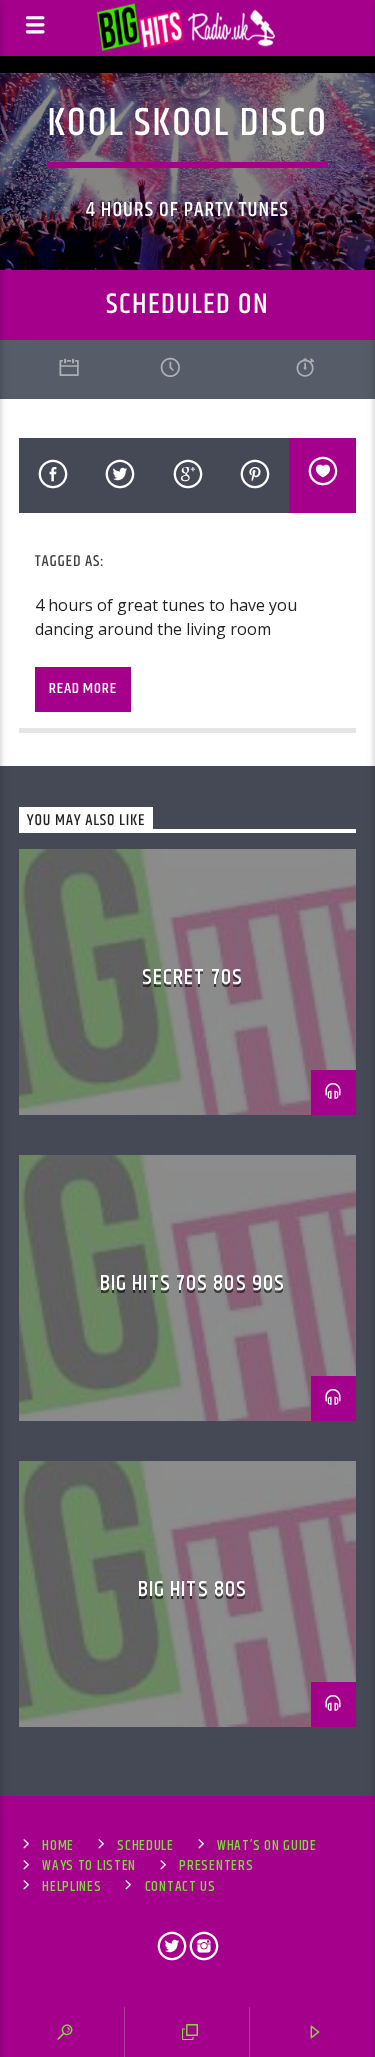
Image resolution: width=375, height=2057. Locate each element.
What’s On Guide (267, 1846)
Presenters (216, 1866)
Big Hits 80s (192, 1589)
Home (58, 1846)
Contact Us (180, 1887)
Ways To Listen (89, 1866)
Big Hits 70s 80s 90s (192, 1283)
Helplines (71, 1887)
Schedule (145, 1846)
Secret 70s (192, 977)
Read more (82, 688)
